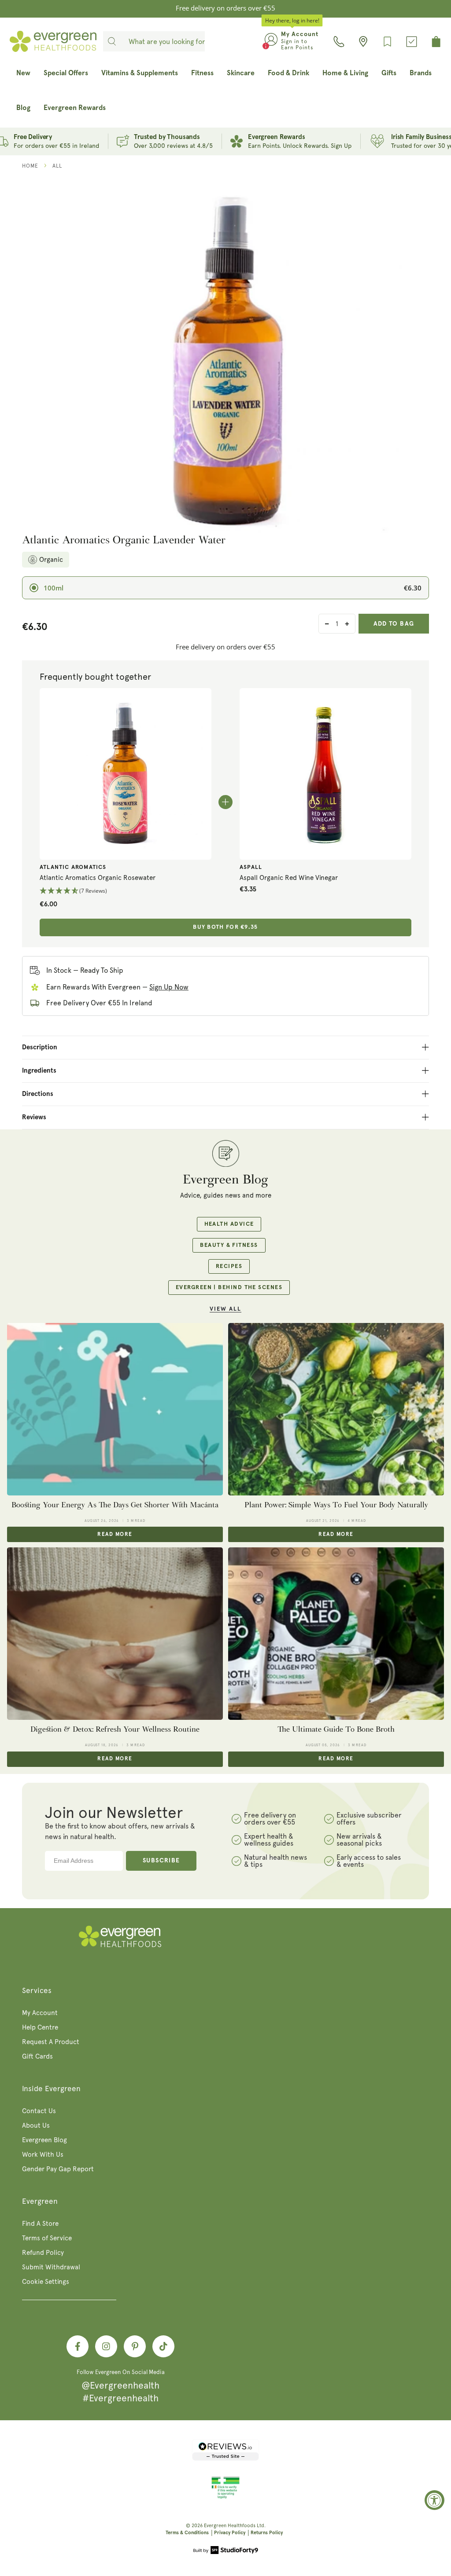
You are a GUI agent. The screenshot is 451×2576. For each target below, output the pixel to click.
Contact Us (39, 2111)
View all (225, 1309)
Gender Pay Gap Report (58, 2169)
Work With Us (43, 2155)
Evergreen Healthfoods (230, 2526)
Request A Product (51, 2042)
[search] (112, 41)
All (57, 166)
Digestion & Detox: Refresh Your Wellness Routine (115, 1729)
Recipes (229, 1266)
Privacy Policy (230, 2533)
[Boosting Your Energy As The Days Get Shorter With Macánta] (115, 1409)
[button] (126, 891)
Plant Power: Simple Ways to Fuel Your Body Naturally (336, 1505)
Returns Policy (267, 2533)
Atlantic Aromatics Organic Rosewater (98, 878)
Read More (115, 1535)
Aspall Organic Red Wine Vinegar (289, 878)
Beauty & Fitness (229, 1245)
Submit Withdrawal (51, 2267)
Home (30, 166)
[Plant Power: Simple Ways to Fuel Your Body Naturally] (336, 1409)
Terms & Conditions (187, 2533)
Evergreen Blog (44, 2140)
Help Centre (40, 2027)
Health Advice (229, 1224)
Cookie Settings (46, 2282)
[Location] (363, 42)
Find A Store (40, 2224)
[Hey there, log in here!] (271, 41)
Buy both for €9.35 (225, 927)
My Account (40, 2013)
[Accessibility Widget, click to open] (434, 2500)
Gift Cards (37, 2056)
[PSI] (225, 2497)
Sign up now (169, 987)
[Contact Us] (339, 42)
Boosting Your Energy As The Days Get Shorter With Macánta (115, 1505)
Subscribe (161, 1861)
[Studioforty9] (226, 2551)
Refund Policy (43, 2253)
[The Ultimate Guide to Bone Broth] (336, 1634)
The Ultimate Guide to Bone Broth (336, 1729)
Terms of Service (47, 2238)
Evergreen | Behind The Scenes (229, 1288)
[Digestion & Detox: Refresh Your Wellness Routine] (115, 1634)
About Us (36, 2125)
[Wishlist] (387, 42)
